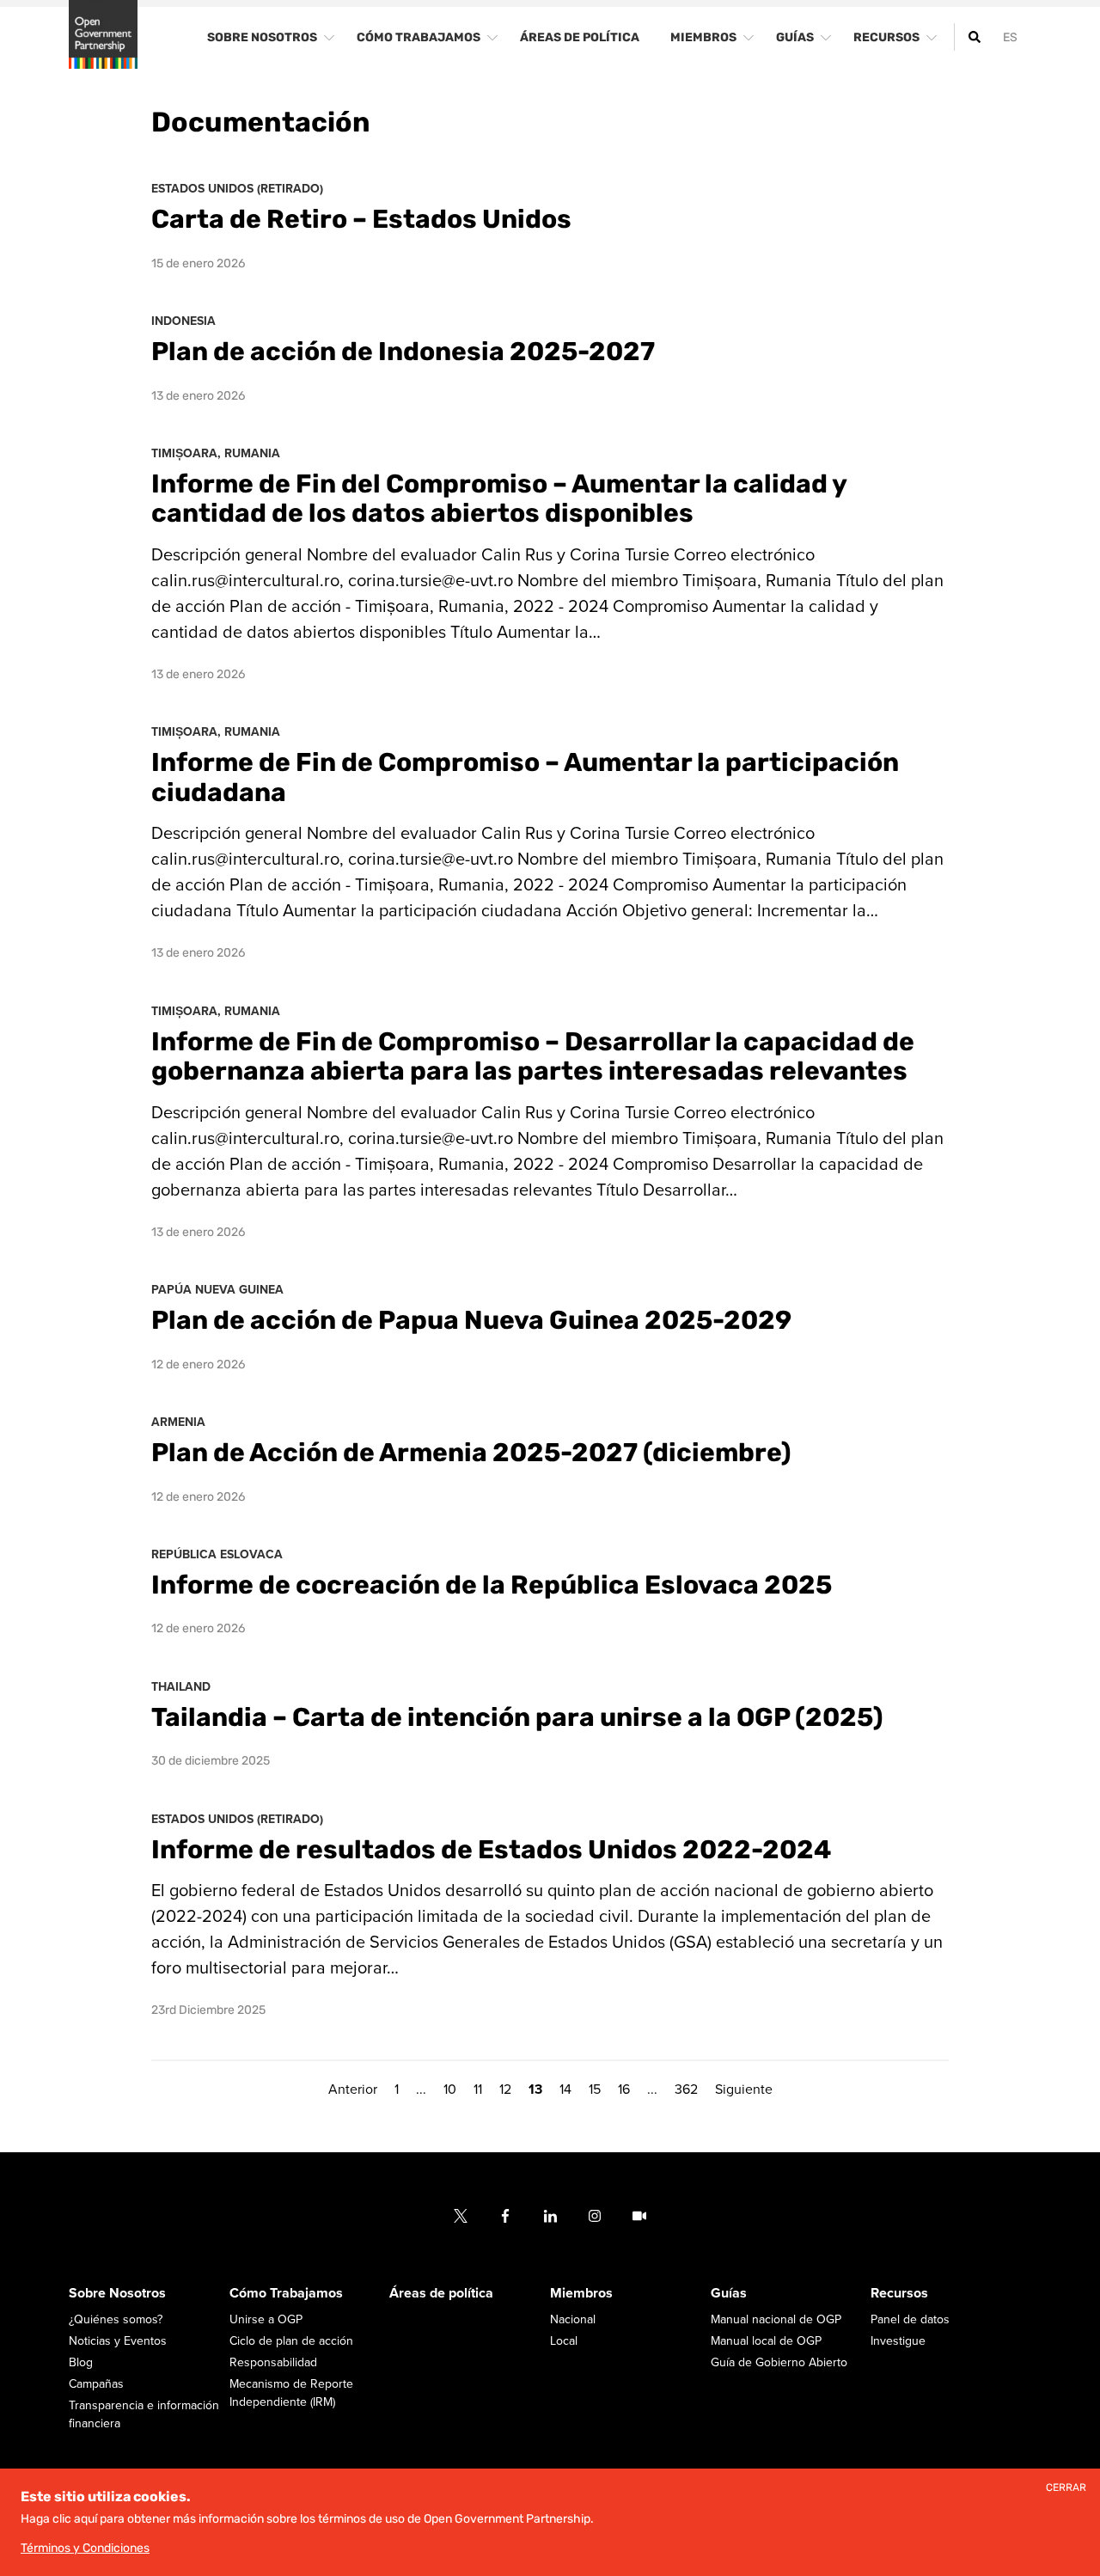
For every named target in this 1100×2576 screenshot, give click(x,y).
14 (565, 2090)
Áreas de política (441, 2293)
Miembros (581, 2293)
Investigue (898, 2341)
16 (624, 2090)
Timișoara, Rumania (216, 453)
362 (686, 2090)
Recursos (899, 2293)
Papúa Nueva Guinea (217, 1290)
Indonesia (183, 321)
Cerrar (1066, 2488)
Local (564, 2341)
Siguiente (744, 2090)
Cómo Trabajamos (286, 2293)
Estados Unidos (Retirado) (237, 189)
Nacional (573, 2319)
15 (595, 2090)
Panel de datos (910, 2319)
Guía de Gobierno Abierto (779, 2362)
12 (505, 2090)
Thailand (181, 1687)
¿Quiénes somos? (116, 2319)
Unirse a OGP (266, 2319)
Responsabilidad (273, 2362)
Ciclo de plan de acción (291, 2341)
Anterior (353, 2090)
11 (478, 2090)
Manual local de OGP (766, 2341)
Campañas (96, 2384)
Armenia (178, 1422)
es (1010, 37)
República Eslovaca (217, 1554)
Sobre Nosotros (117, 2293)
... (421, 2090)
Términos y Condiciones (85, 2548)
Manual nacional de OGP (776, 2319)
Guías (729, 2293)
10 (450, 2090)
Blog (81, 2362)
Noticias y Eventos (118, 2341)
